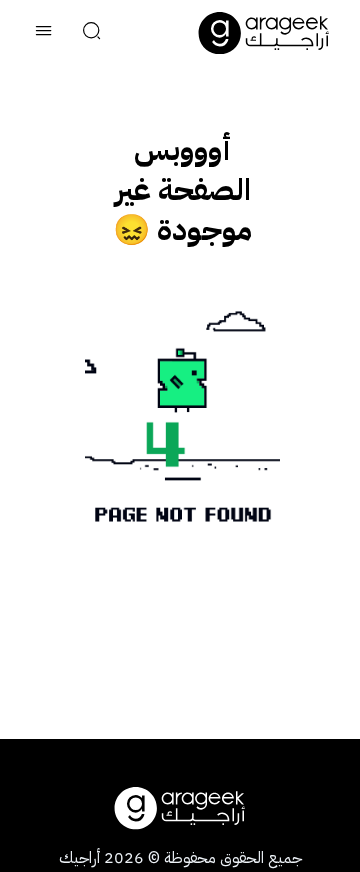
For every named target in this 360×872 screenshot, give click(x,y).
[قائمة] (44, 33)
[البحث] (92, 33)
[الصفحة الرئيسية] (264, 33)
